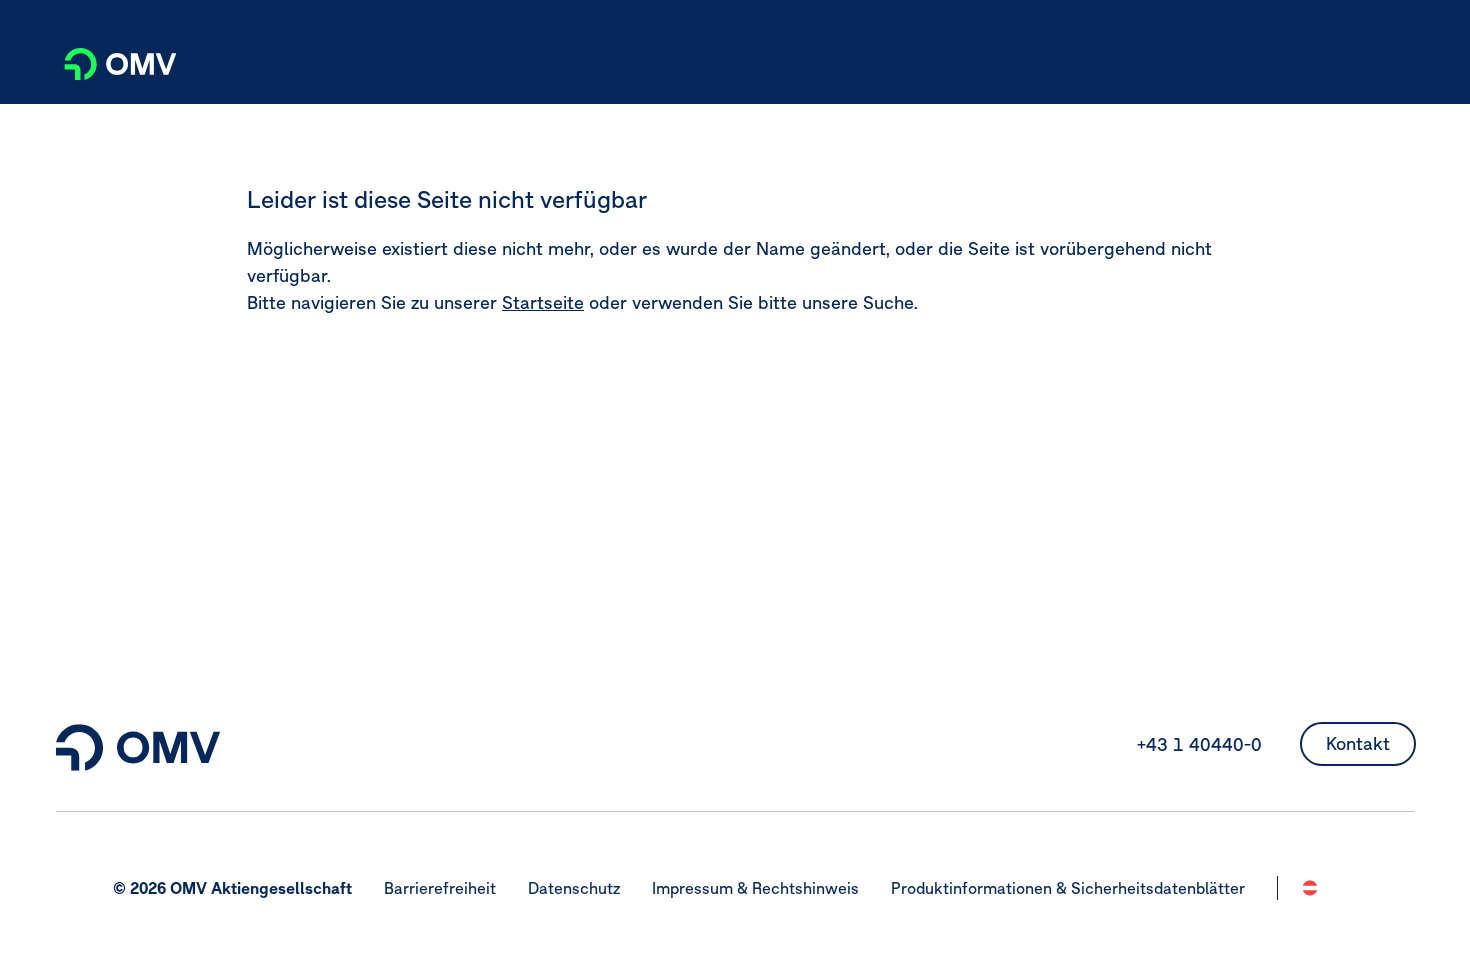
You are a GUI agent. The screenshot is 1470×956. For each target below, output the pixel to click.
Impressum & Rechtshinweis (755, 888)
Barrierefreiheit (440, 888)
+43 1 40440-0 (1199, 744)
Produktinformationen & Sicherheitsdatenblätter (1068, 888)
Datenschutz (574, 888)
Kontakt (1358, 743)
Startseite (543, 302)
